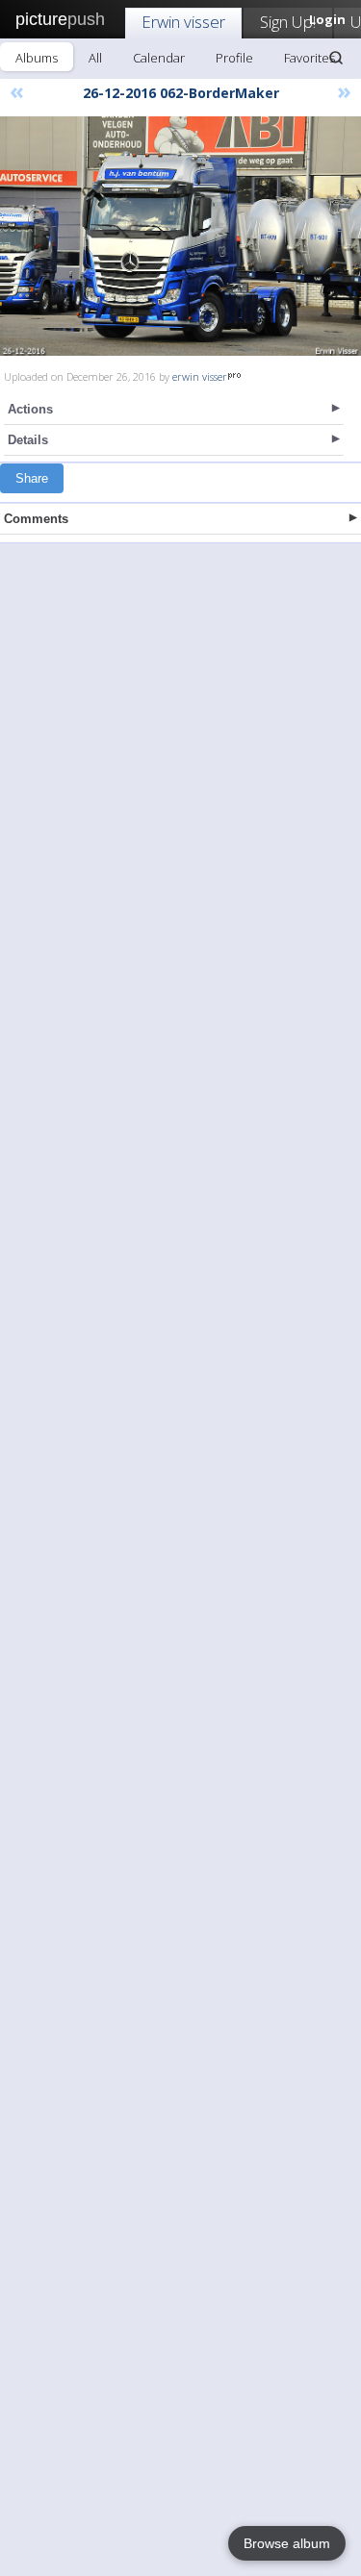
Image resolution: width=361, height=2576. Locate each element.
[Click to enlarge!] (180, 236)
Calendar (159, 58)
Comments (36, 519)
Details (28, 440)
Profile (234, 58)
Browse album (287, 2543)
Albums (37, 58)
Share (32, 478)
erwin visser (200, 376)
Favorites (309, 58)
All (95, 58)
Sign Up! (288, 22)
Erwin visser (183, 22)
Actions (30, 409)
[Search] (336, 58)
